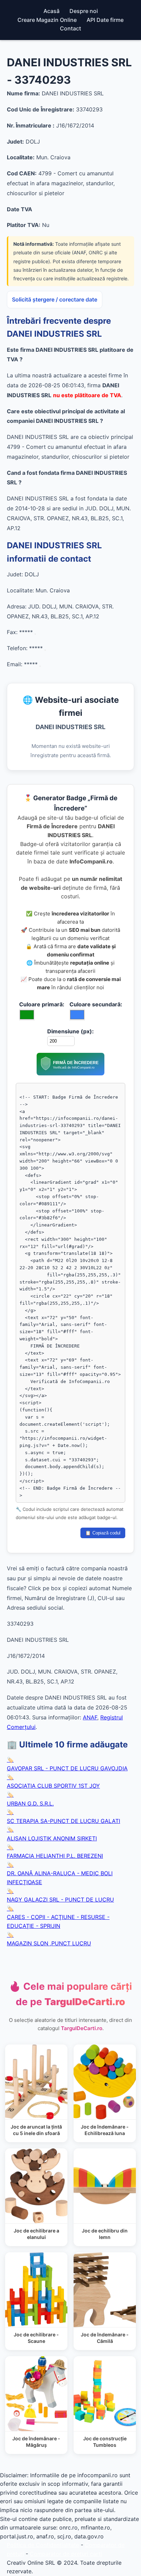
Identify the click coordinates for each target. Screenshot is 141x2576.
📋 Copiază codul (103, 1533)
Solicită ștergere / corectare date (55, 299)
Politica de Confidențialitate (43, 2545)
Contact (70, 28)
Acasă (52, 11)
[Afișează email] (40, 666)
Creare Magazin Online (47, 20)
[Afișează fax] (35, 634)
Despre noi (84, 11)
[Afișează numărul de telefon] (45, 650)
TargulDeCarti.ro (82, 2028)
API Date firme (105, 20)
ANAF (90, 1717)
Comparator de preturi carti (66, 2554)
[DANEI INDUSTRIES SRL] (70, 1073)
